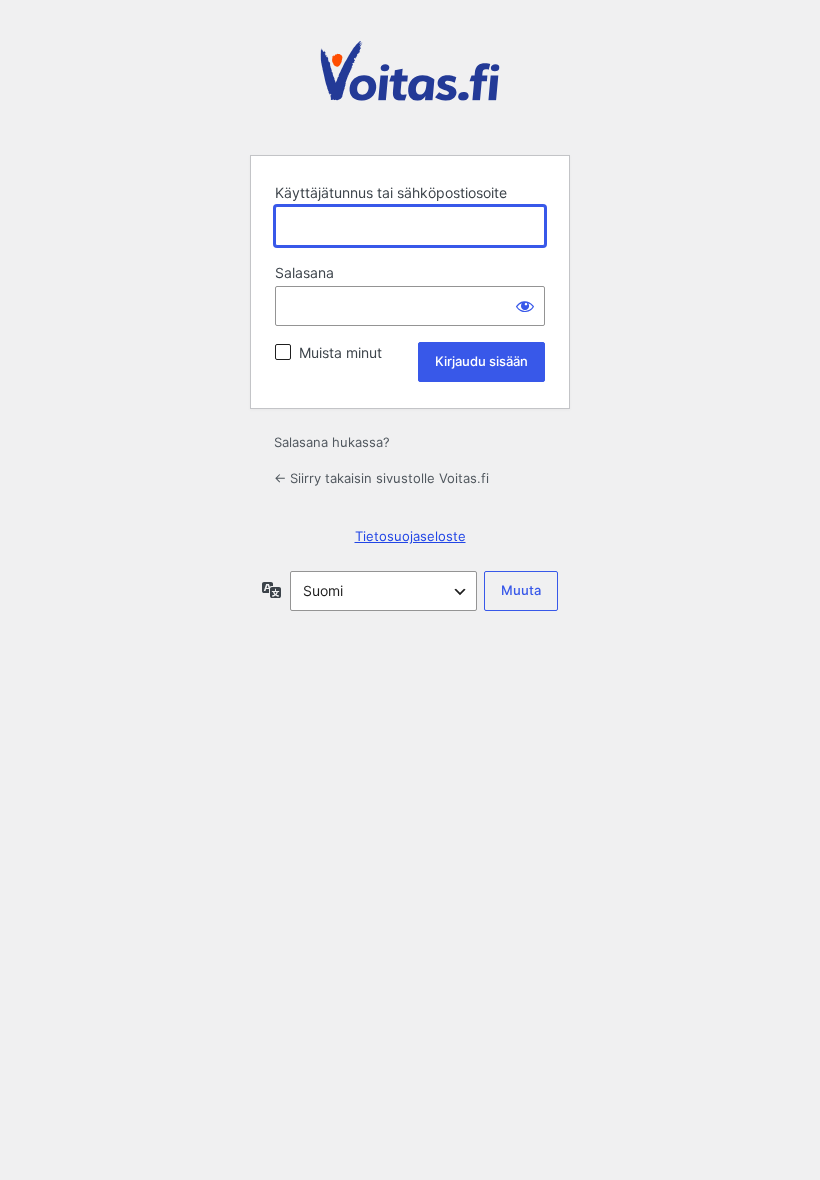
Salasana (304, 272)
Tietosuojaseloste (410, 536)
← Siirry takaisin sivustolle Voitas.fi (381, 478)
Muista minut (340, 352)
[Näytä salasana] (525, 306)
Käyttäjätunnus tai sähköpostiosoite (391, 192)
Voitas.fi (410, 86)
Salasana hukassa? (332, 442)
